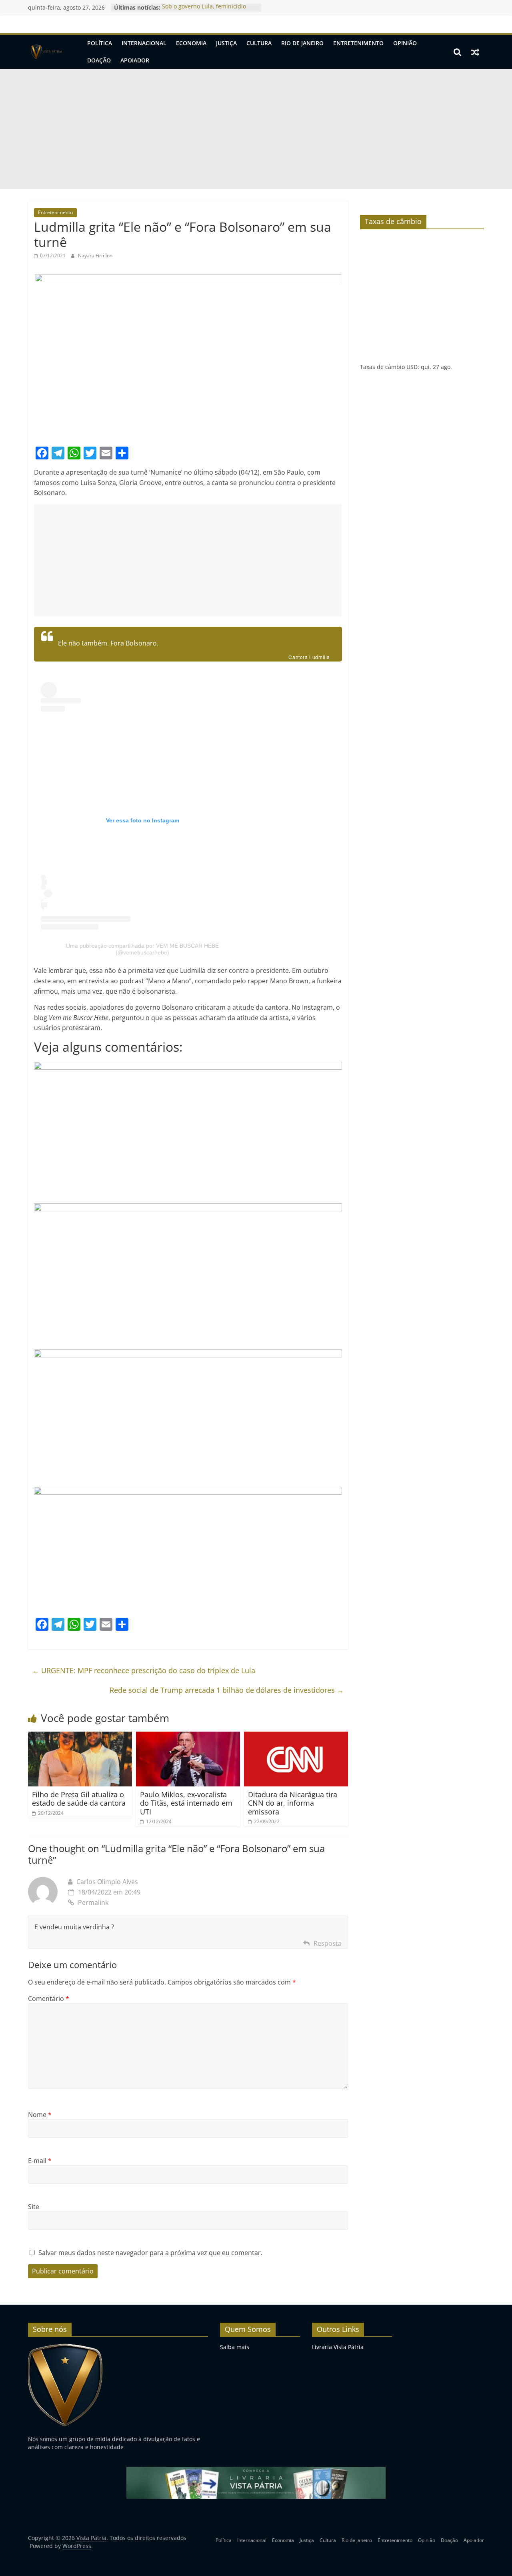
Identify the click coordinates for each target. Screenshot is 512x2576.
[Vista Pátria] (46, 52)
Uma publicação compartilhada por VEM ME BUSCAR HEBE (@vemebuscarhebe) (142, 949)
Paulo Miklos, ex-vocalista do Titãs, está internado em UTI (186, 1803)
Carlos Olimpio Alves (107, 1882)
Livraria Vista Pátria (338, 2347)
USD (412, 367)
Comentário (49, 1999)
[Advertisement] (256, 129)
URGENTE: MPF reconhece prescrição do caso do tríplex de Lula (144, 1670)
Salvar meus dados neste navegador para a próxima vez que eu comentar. (150, 2253)
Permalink (93, 1902)
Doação (99, 60)
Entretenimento (358, 43)
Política (100, 43)
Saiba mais (235, 2347)
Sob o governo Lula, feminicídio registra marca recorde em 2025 (205, 11)
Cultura (259, 43)
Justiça (226, 43)
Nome (40, 2115)
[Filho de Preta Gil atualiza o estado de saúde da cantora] (80, 1736)
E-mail (40, 2161)
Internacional (144, 43)
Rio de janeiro (302, 43)
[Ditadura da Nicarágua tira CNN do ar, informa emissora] (296, 1736)
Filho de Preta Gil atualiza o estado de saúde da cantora (79, 1799)
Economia (191, 43)
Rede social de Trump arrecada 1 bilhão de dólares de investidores (227, 1690)
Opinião (405, 43)
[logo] (65, 2347)
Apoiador (135, 60)
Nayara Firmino (95, 256)
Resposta (328, 1943)
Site (34, 2207)
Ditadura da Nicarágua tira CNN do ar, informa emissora (293, 1803)
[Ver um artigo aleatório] (475, 52)
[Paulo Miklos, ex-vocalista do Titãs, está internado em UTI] (188, 1736)
